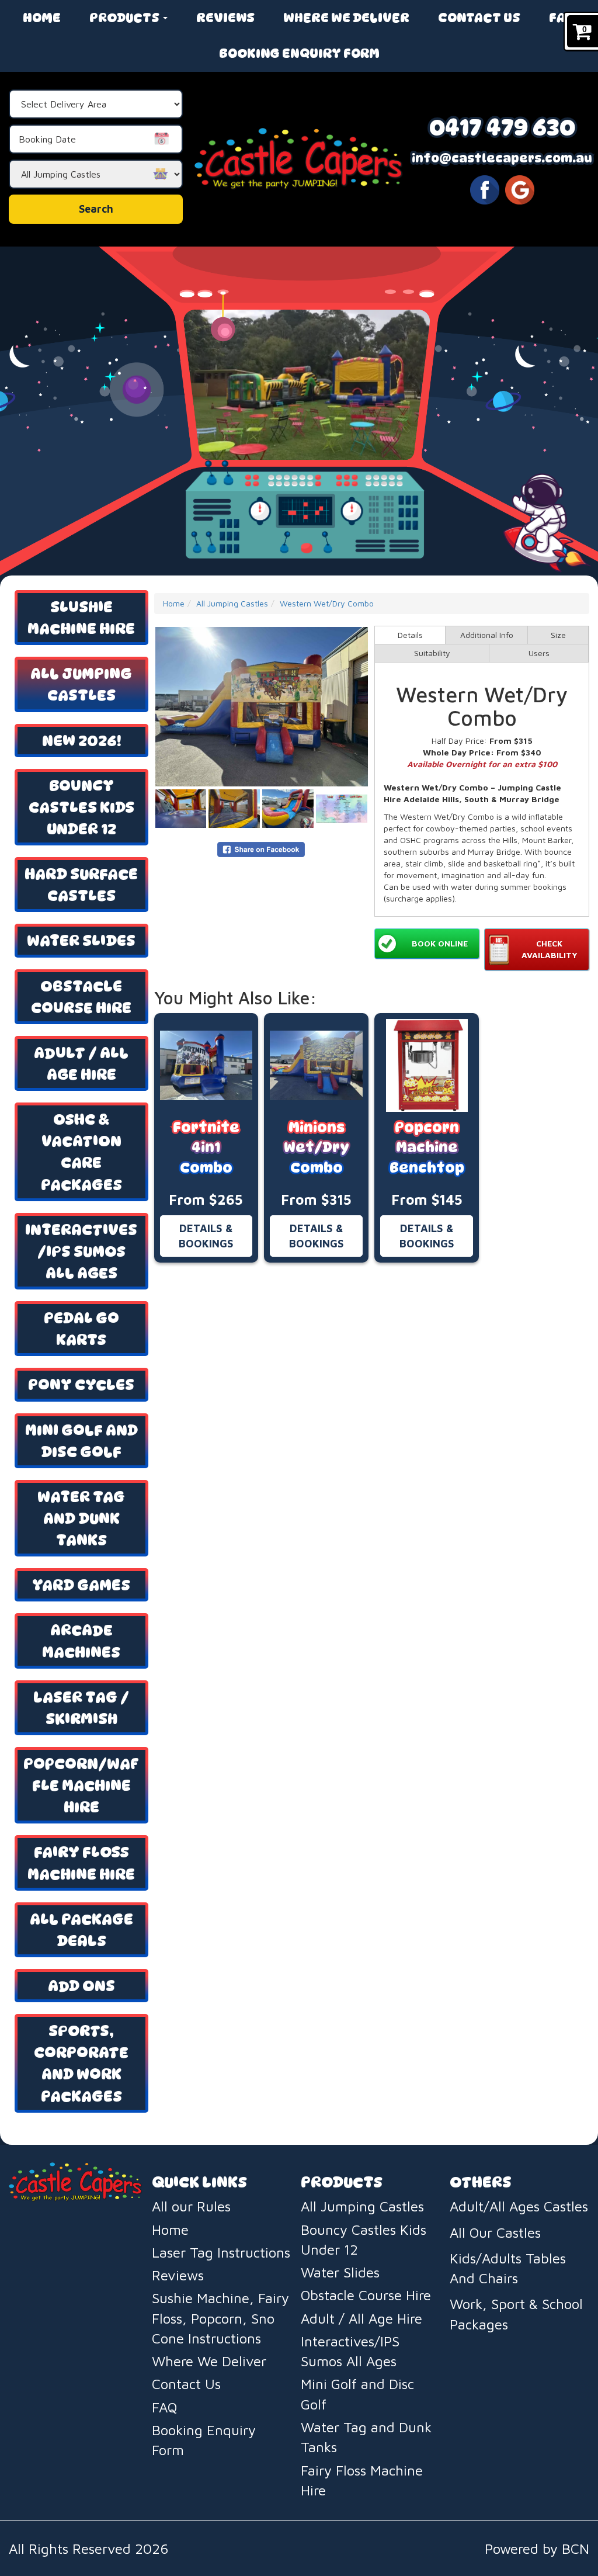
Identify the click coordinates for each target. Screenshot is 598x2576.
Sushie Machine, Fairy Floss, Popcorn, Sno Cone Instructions (220, 2318)
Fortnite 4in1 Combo (206, 1147)
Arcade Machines (81, 1641)
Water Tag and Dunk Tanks (81, 1518)
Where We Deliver (346, 18)
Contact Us (479, 18)
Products (126, 18)
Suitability (432, 653)
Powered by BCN (537, 2549)
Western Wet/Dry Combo (327, 603)
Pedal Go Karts (81, 1329)
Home (42, 18)
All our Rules (191, 2206)
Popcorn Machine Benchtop (427, 1147)
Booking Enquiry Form (299, 53)
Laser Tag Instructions (221, 2252)
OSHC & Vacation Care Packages (81, 1152)
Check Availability (550, 949)
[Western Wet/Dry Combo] (262, 707)
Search (96, 209)
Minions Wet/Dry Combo (317, 1147)
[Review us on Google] (520, 189)
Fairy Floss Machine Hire (81, 1863)
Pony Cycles (81, 1384)
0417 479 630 (502, 127)
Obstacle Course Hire (81, 997)
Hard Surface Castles (81, 885)
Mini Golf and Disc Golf (81, 1441)
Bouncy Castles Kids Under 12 (81, 807)
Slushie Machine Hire (81, 618)
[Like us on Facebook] (485, 189)
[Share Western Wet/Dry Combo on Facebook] (261, 848)
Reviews (225, 18)
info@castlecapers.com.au (502, 158)
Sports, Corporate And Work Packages (81, 2063)
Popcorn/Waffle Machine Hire (81, 1785)
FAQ (562, 18)
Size (558, 635)
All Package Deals (81, 1930)
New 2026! (81, 741)
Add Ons (81, 1986)
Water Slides (81, 940)
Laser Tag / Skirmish (81, 1708)
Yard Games (81, 1585)
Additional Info (487, 635)
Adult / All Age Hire (81, 1063)
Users (539, 653)
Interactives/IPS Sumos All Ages (81, 1251)
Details (410, 635)
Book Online (440, 943)
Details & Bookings (206, 1236)
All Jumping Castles (81, 684)
